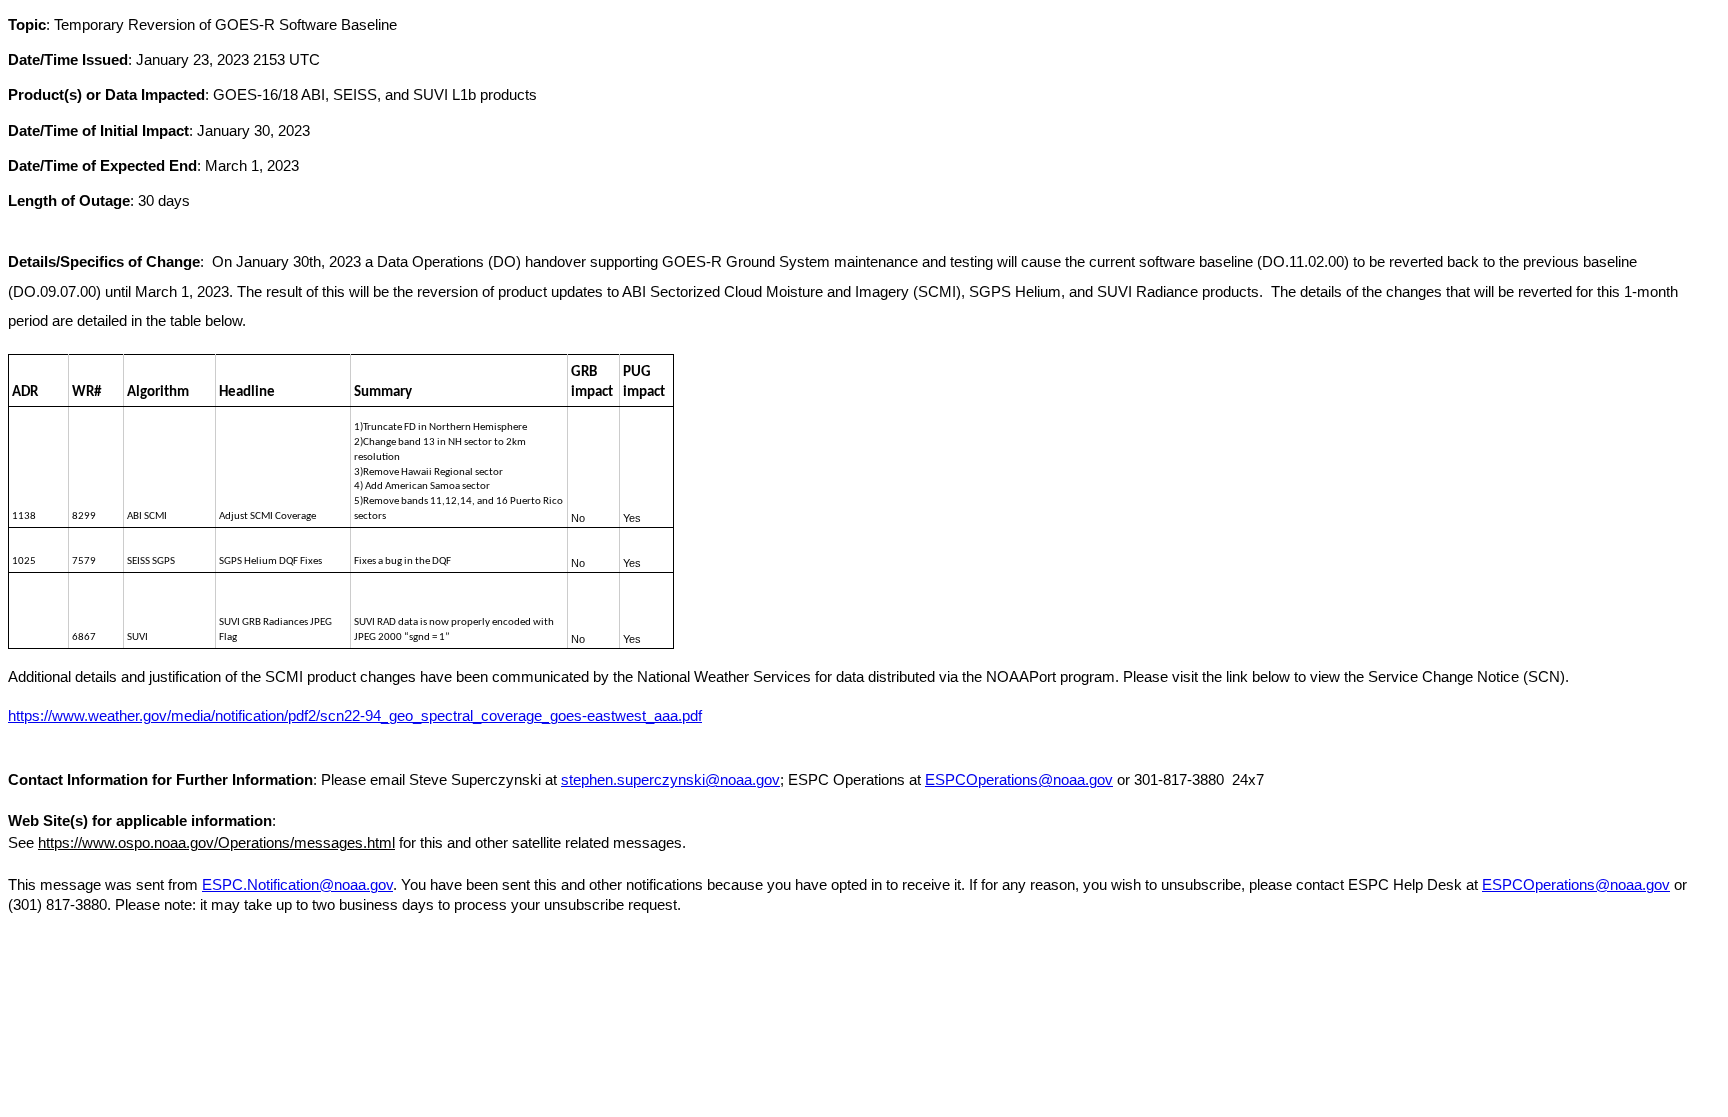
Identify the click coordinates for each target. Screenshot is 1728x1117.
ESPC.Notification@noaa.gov (297, 885)
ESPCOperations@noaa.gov (1019, 780)
